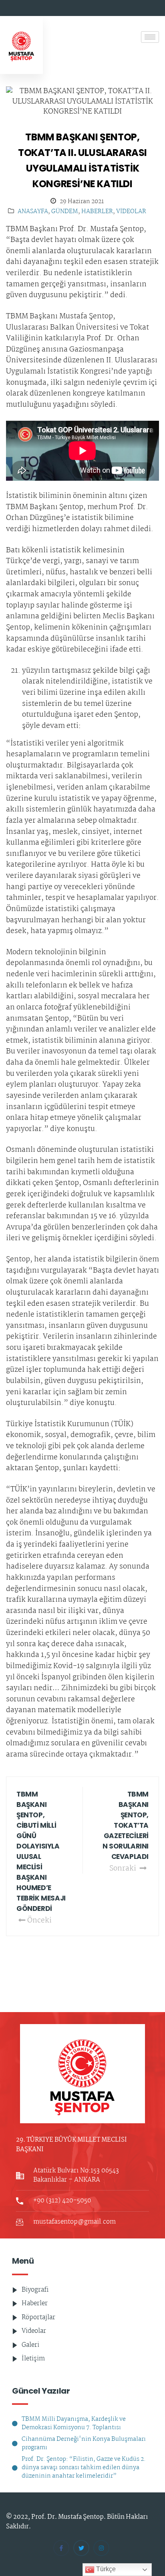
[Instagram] (101, 2548)
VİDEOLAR (131, 212)
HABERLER (97, 212)
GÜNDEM (65, 212)
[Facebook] (61, 2548)
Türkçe (105, 2569)
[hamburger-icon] (150, 37)
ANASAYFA (33, 212)
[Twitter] (81, 2548)
